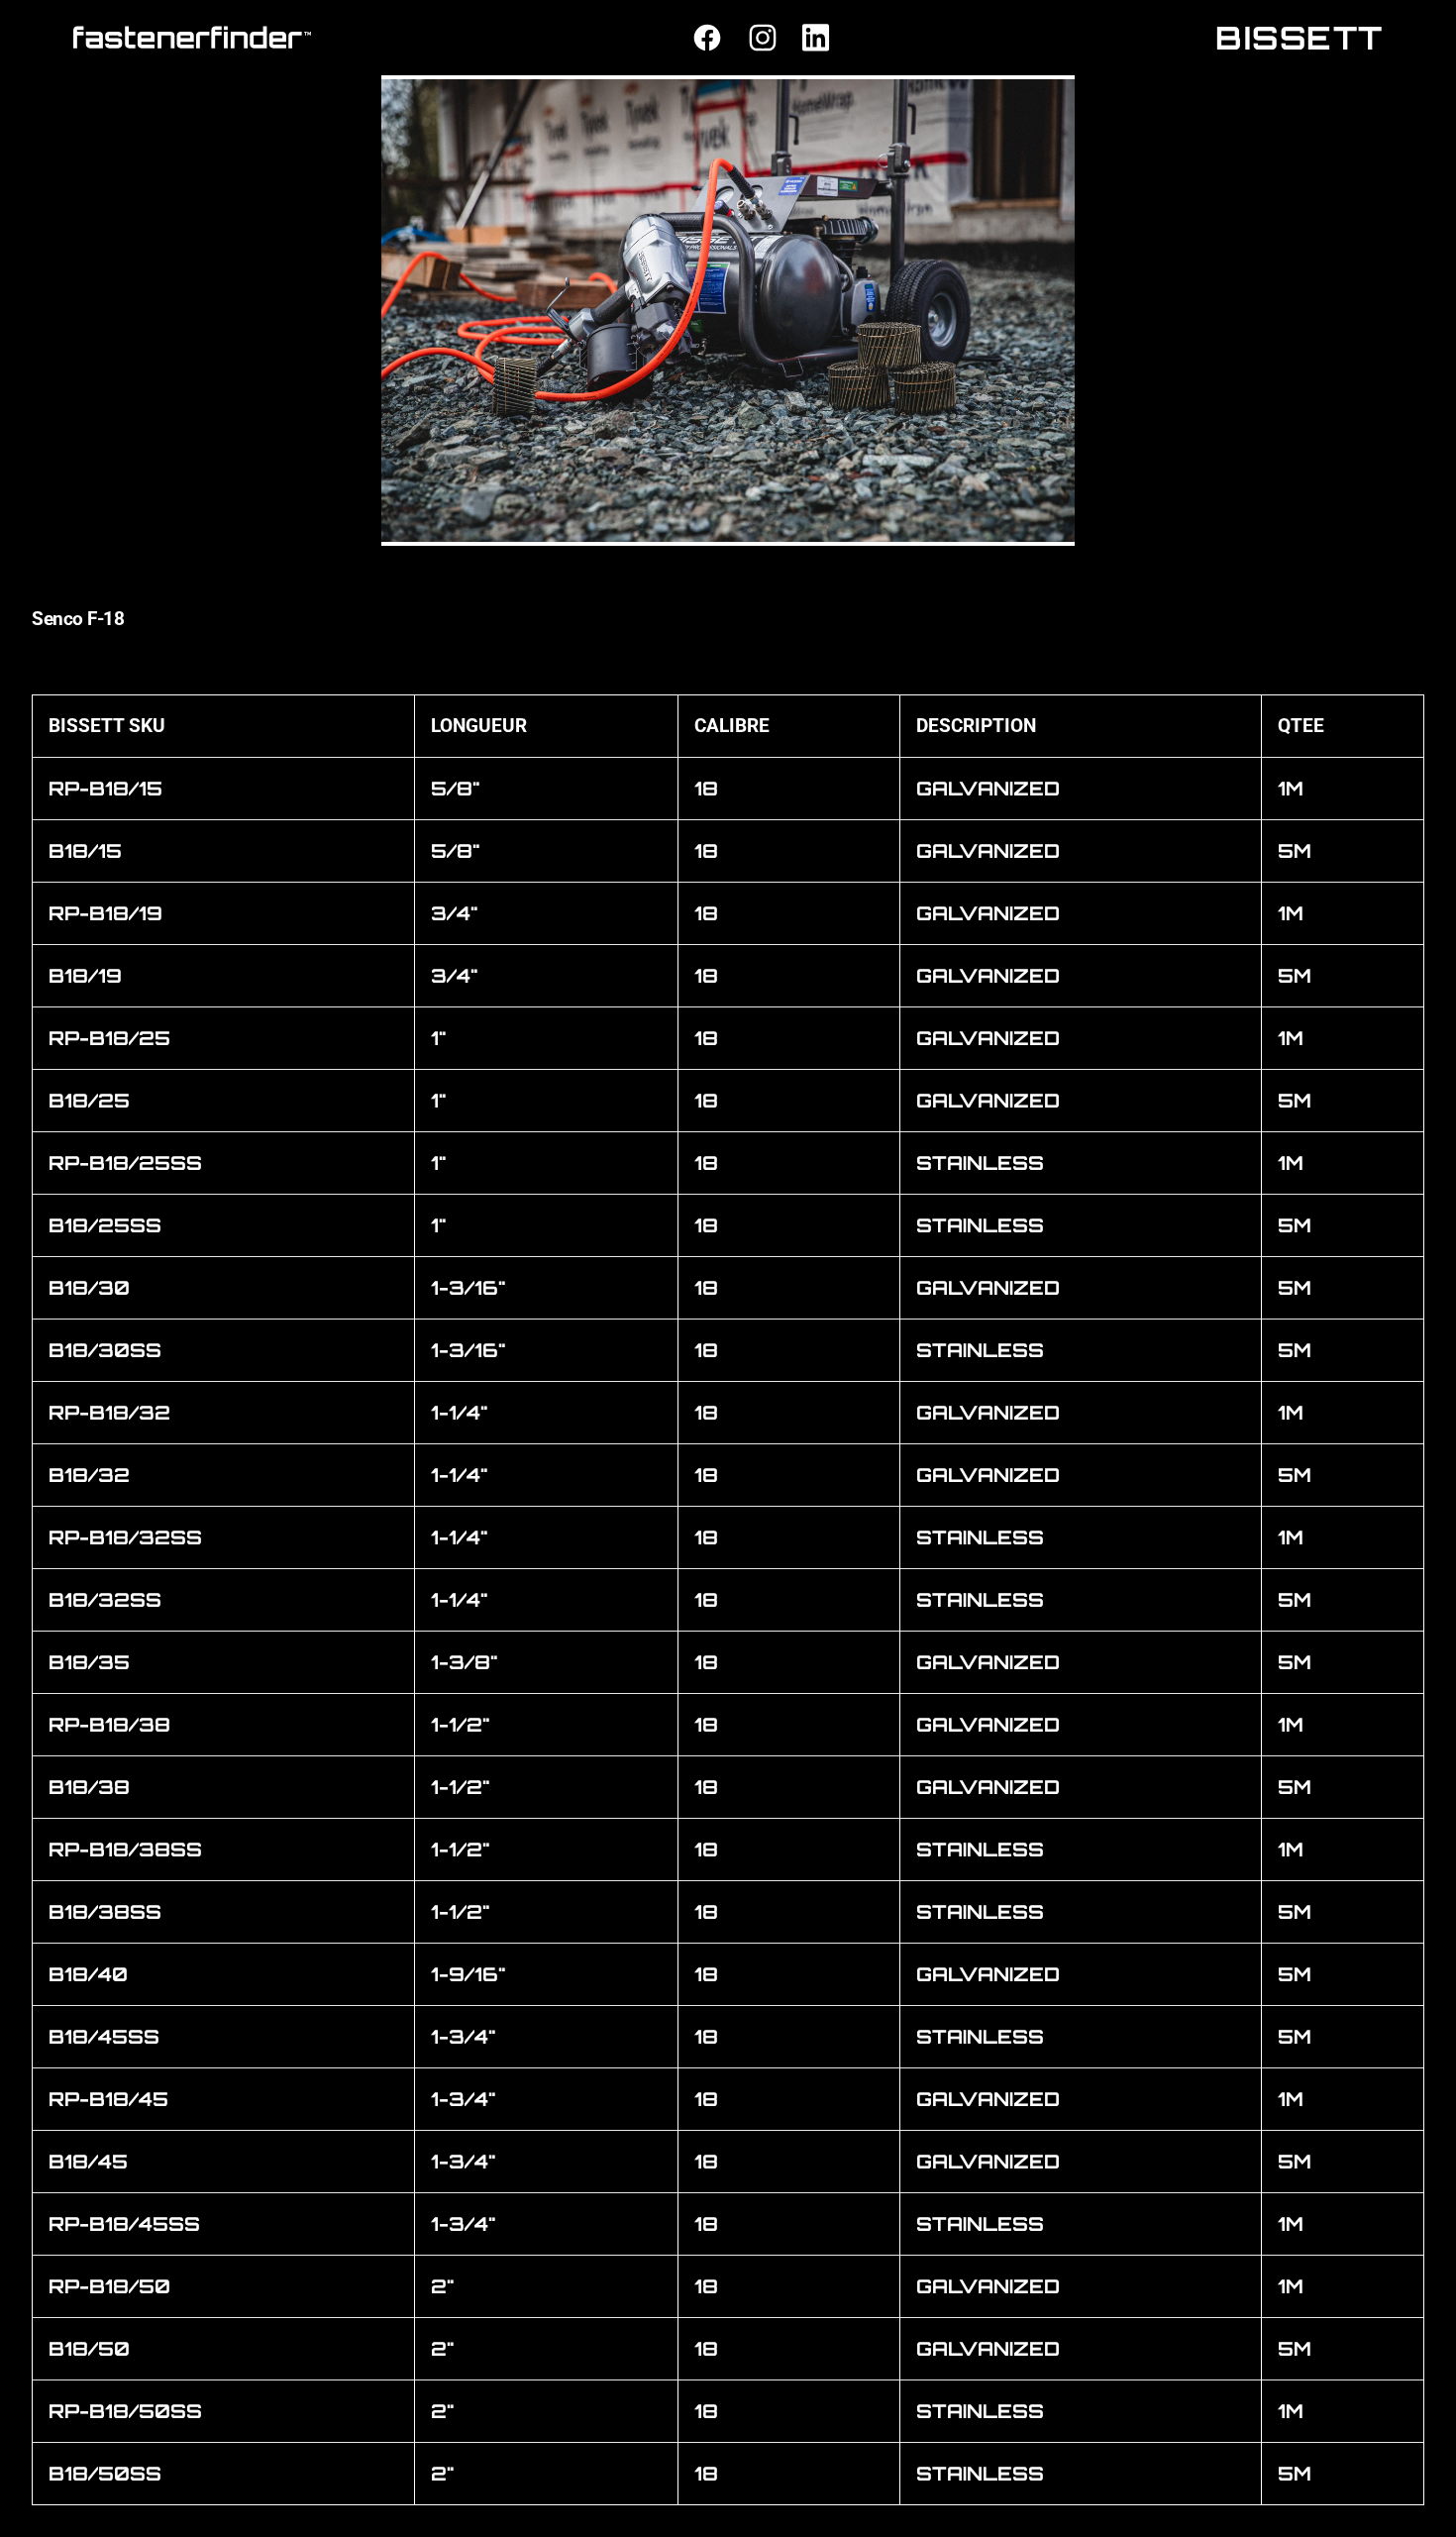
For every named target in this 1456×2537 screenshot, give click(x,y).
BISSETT (1300, 38)
